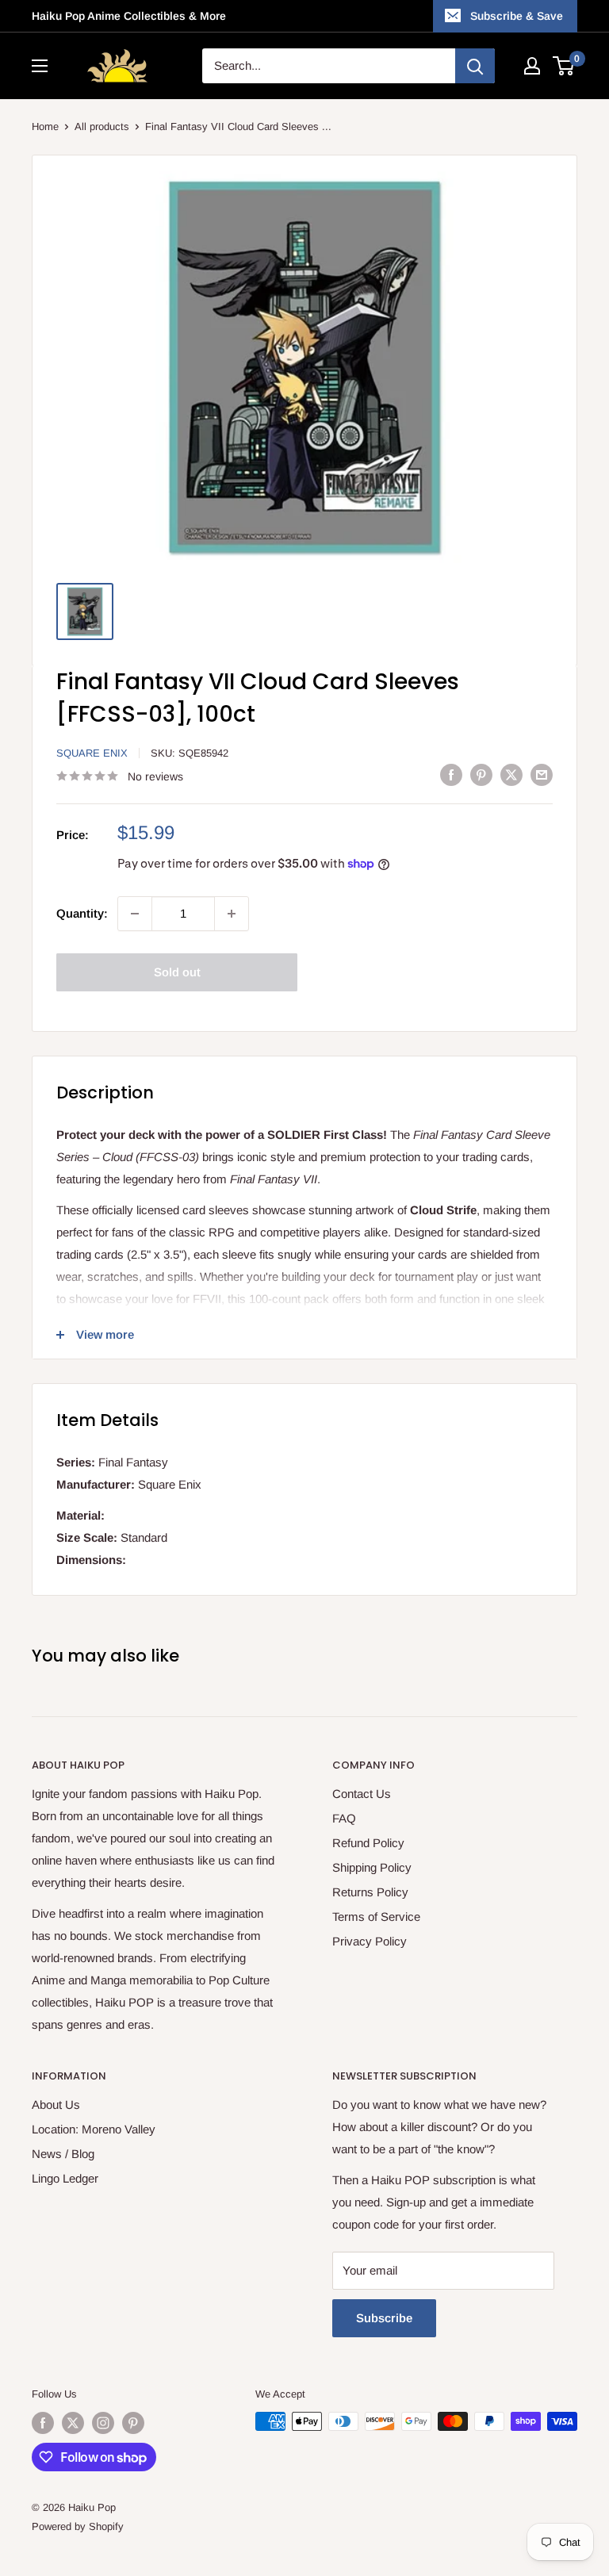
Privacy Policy (370, 1941)
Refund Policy (368, 1843)
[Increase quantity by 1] (232, 914)
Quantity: (82, 913)
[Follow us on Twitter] (73, 2423)
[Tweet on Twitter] (511, 774)
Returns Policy (370, 1892)
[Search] (475, 66)
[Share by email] (542, 774)
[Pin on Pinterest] (481, 774)
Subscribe (384, 2318)
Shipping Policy (372, 1867)
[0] (564, 66)
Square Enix (92, 753)
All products (102, 126)
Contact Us (362, 1794)
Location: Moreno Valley (94, 2129)
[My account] (532, 66)
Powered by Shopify (78, 2526)
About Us (56, 2104)
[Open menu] (40, 66)
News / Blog (63, 2154)
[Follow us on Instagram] (103, 2423)
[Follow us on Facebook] (43, 2423)
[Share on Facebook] (451, 774)
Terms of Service (376, 1917)
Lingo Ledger (65, 2178)
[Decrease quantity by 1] (135, 914)
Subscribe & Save (517, 16)
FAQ (344, 1818)
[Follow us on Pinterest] (133, 2423)
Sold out (177, 972)
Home (45, 126)
